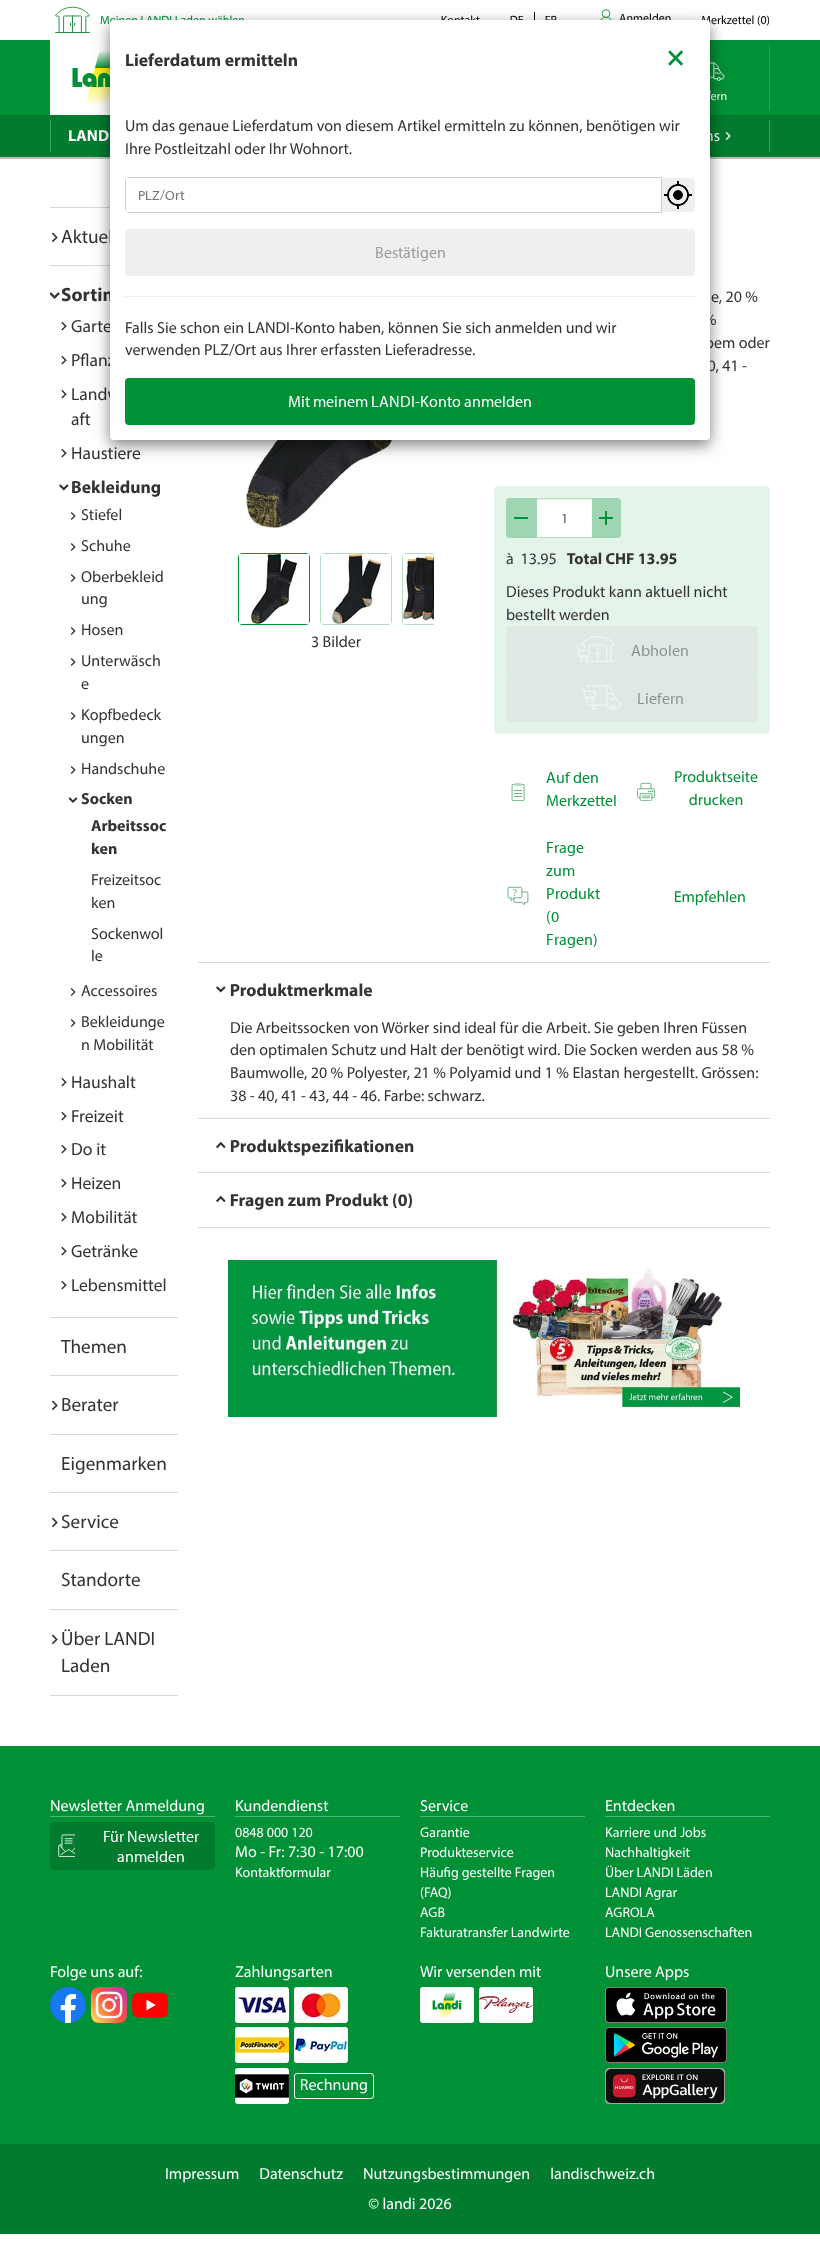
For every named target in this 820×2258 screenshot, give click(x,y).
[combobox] (393, 195)
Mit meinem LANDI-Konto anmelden (410, 401)
